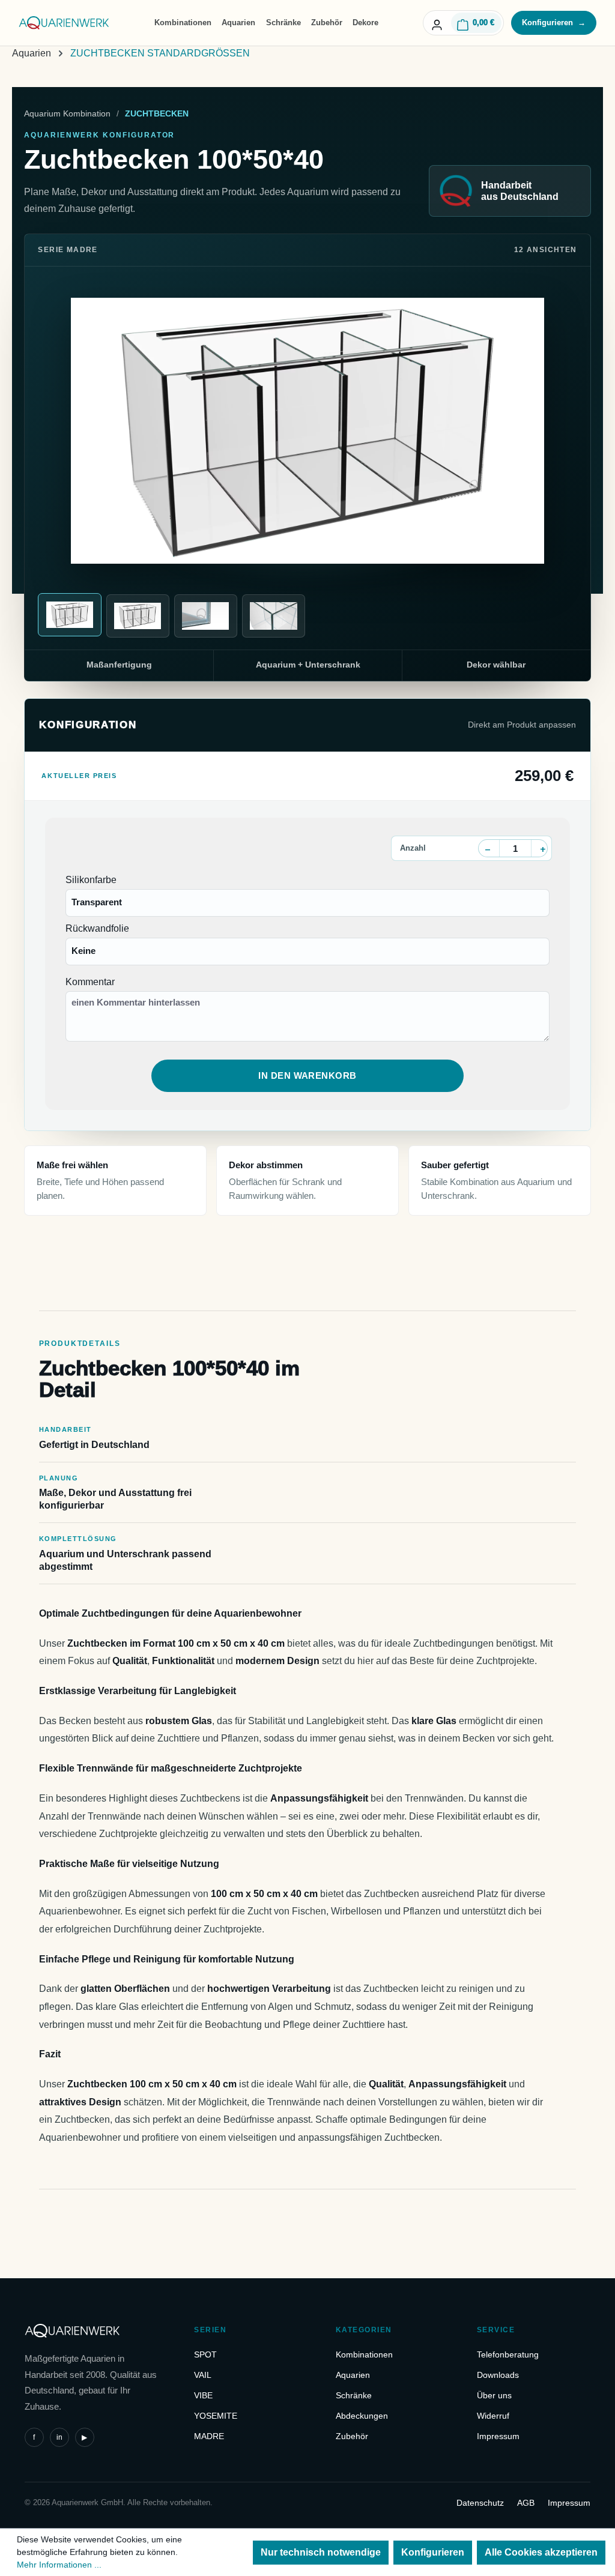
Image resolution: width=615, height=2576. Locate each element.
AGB (526, 2503)
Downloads (498, 2375)
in (59, 2437)
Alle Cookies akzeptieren (541, 2552)
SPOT (205, 2354)
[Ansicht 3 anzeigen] (206, 616)
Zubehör (327, 23)
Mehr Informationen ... (59, 2565)
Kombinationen (183, 23)
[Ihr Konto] (437, 23)
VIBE (203, 2395)
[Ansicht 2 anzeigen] (138, 616)
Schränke (283, 23)
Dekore (365, 23)
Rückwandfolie (97, 928)
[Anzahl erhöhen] (543, 849)
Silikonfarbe (91, 880)
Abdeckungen (362, 2416)
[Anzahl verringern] (488, 849)
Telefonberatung (508, 2354)
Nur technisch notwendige (321, 2552)
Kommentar (90, 982)
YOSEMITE (216, 2416)
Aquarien (238, 23)
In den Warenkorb (307, 1075)
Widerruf (493, 2416)
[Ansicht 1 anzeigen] (69, 615)
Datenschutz (480, 2503)
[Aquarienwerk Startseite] (64, 23)
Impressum (498, 2436)
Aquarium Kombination (67, 113)
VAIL (203, 2375)
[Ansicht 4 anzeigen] (274, 616)
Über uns (494, 2395)
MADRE (209, 2436)
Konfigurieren (554, 23)
